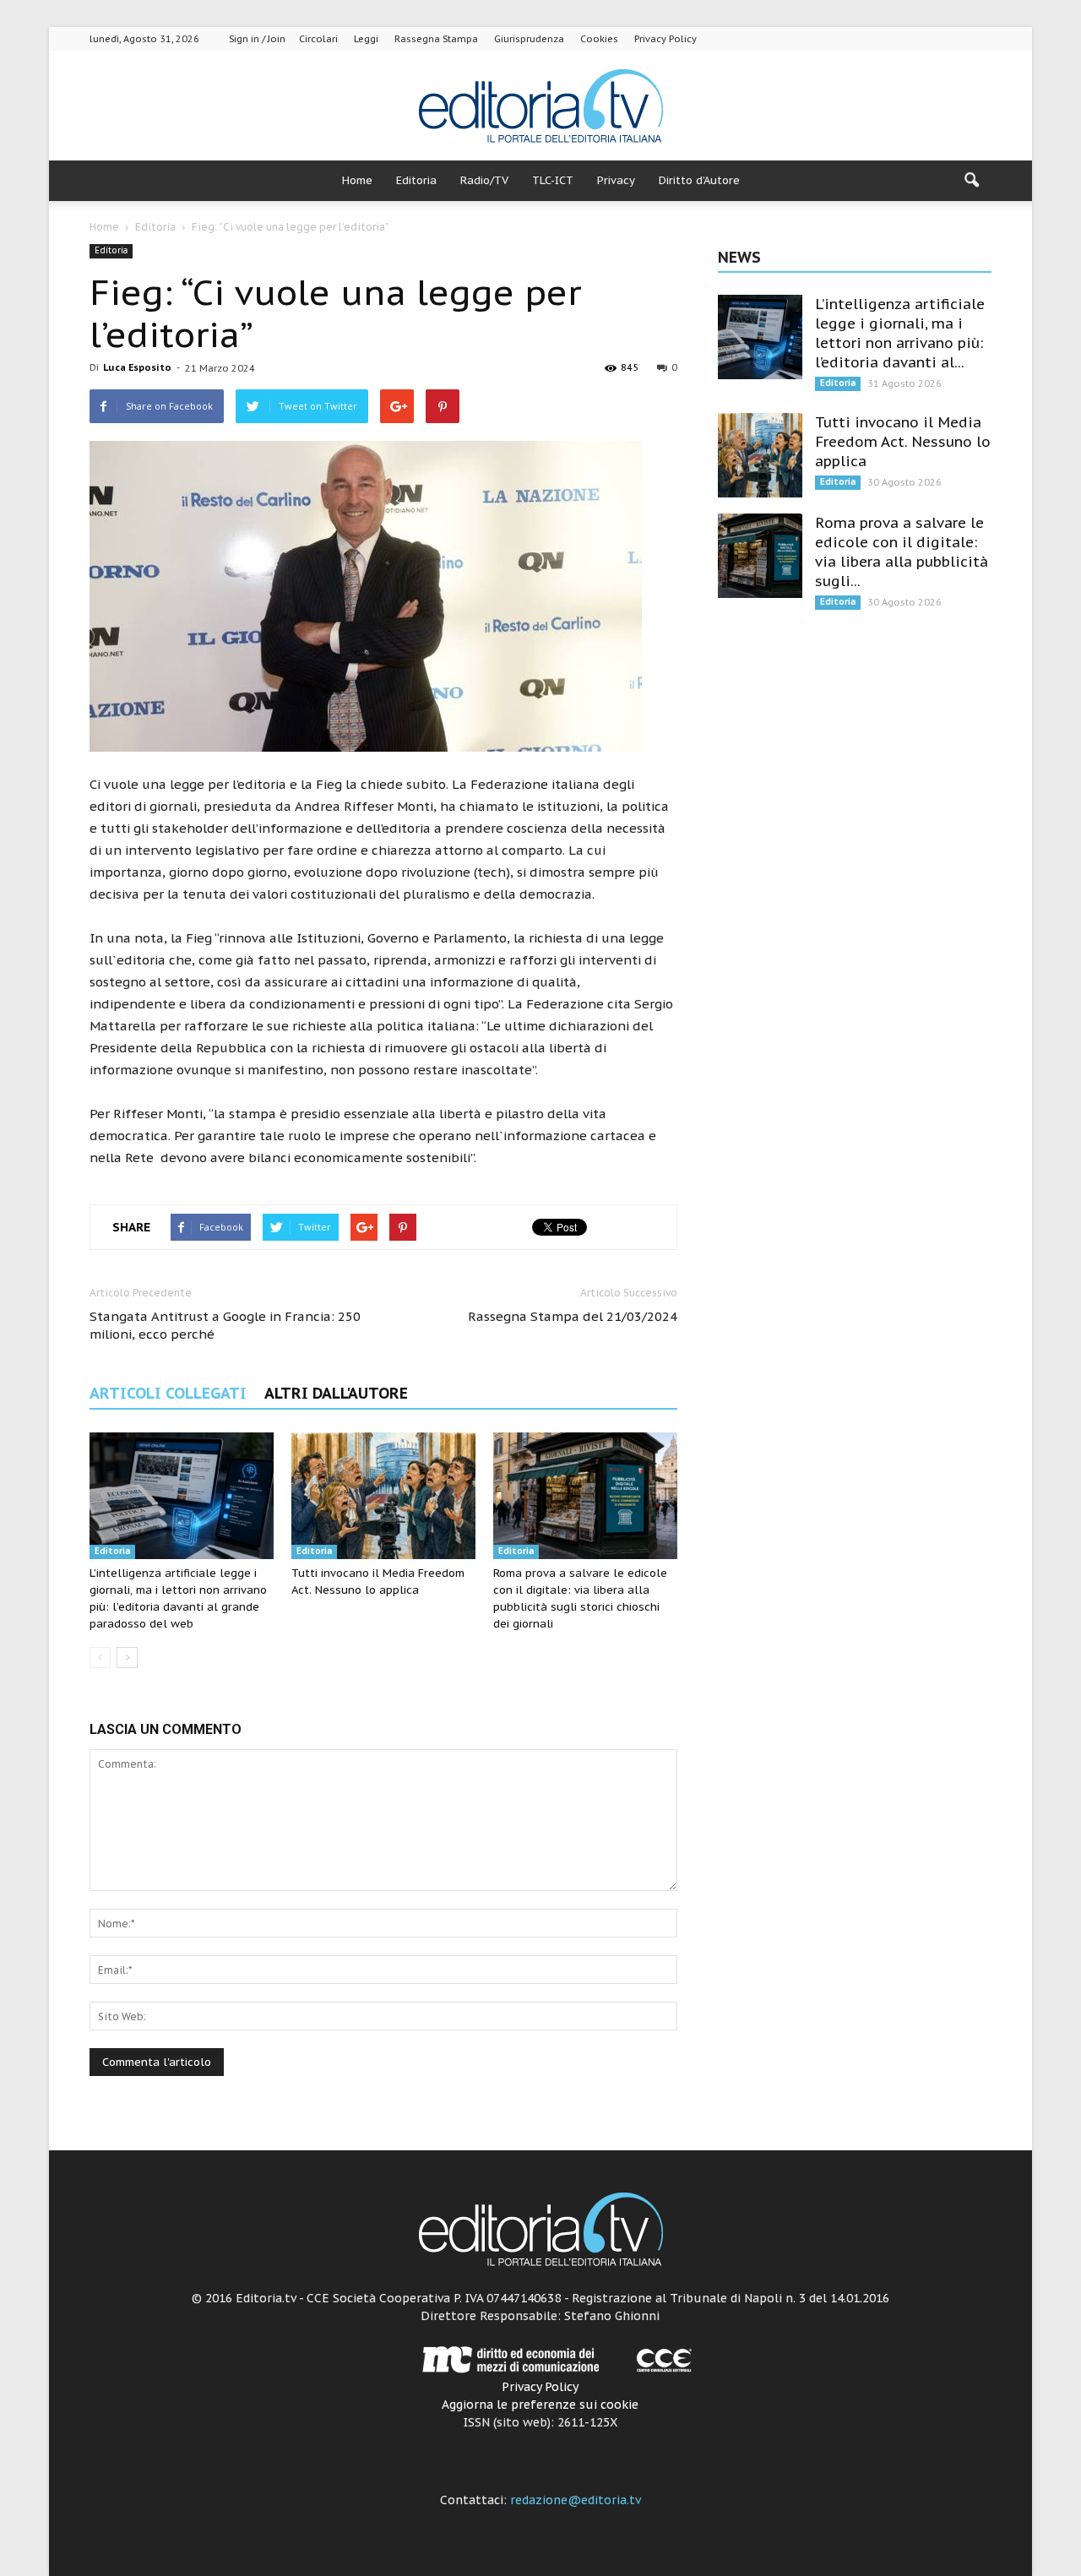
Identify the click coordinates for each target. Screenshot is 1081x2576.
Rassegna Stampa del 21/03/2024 (573, 1316)
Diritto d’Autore (699, 180)
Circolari (318, 39)
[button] (971, 181)
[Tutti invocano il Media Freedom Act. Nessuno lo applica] (383, 1496)
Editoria (416, 180)
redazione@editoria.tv (576, 2500)
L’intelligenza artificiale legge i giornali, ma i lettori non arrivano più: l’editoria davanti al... (900, 333)
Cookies (599, 39)
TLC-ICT (553, 180)
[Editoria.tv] (540, 107)
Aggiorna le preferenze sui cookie (540, 2405)
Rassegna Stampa (436, 39)
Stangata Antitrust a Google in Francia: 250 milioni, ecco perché (225, 1325)
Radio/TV (484, 180)
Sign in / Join (257, 39)
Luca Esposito (137, 367)
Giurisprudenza (529, 39)
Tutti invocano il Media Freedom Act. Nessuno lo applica (903, 442)
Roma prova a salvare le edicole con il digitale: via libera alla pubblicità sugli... (902, 552)
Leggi (366, 39)
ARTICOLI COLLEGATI (168, 1393)
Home (357, 180)
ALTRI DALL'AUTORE (336, 1393)
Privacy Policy (665, 39)
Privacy (616, 180)
